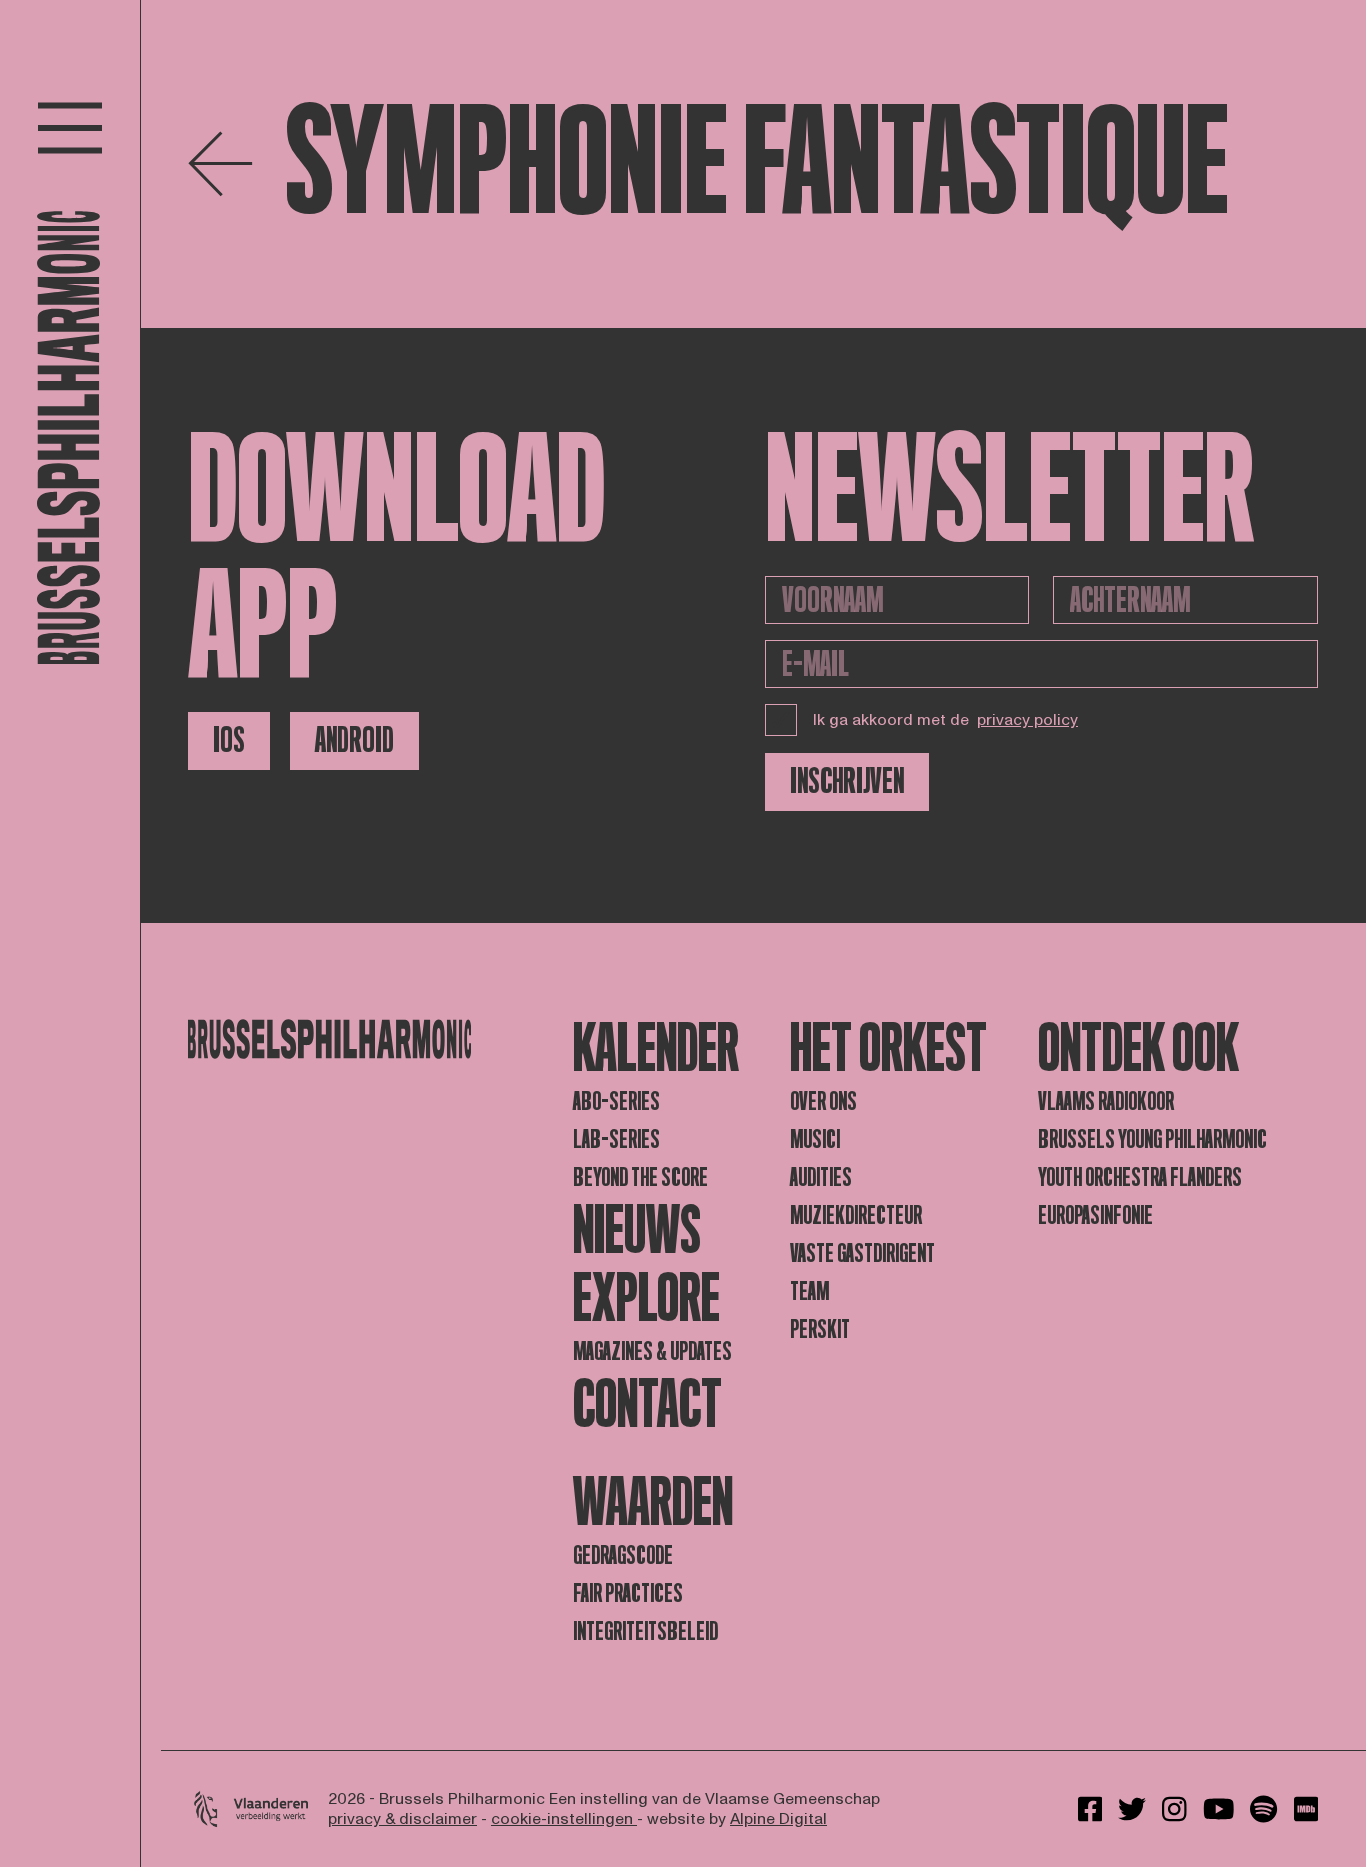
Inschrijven (847, 781)
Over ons (823, 1101)
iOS (229, 740)
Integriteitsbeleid (645, 1631)
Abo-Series (616, 1101)
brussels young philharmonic (1152, 1139)
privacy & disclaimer (402, 1819)
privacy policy (1027, 720)
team (809, 1291)
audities (821, 1177)
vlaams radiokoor (1106, 1101)
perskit (820, 1329)
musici (815, 1139)
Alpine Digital (778, 1819)
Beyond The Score (640, 1177)
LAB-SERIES (616, 1139)
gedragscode (623, 1555)
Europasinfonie (1095, 1215)
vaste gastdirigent (862, 1253)
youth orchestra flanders (1140, 1177)
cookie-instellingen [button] (564, 1819)
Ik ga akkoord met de (945, 720)
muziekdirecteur (856, 1215)
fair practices (628, 1593)
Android (354, 740)
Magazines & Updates (652, 1351)
